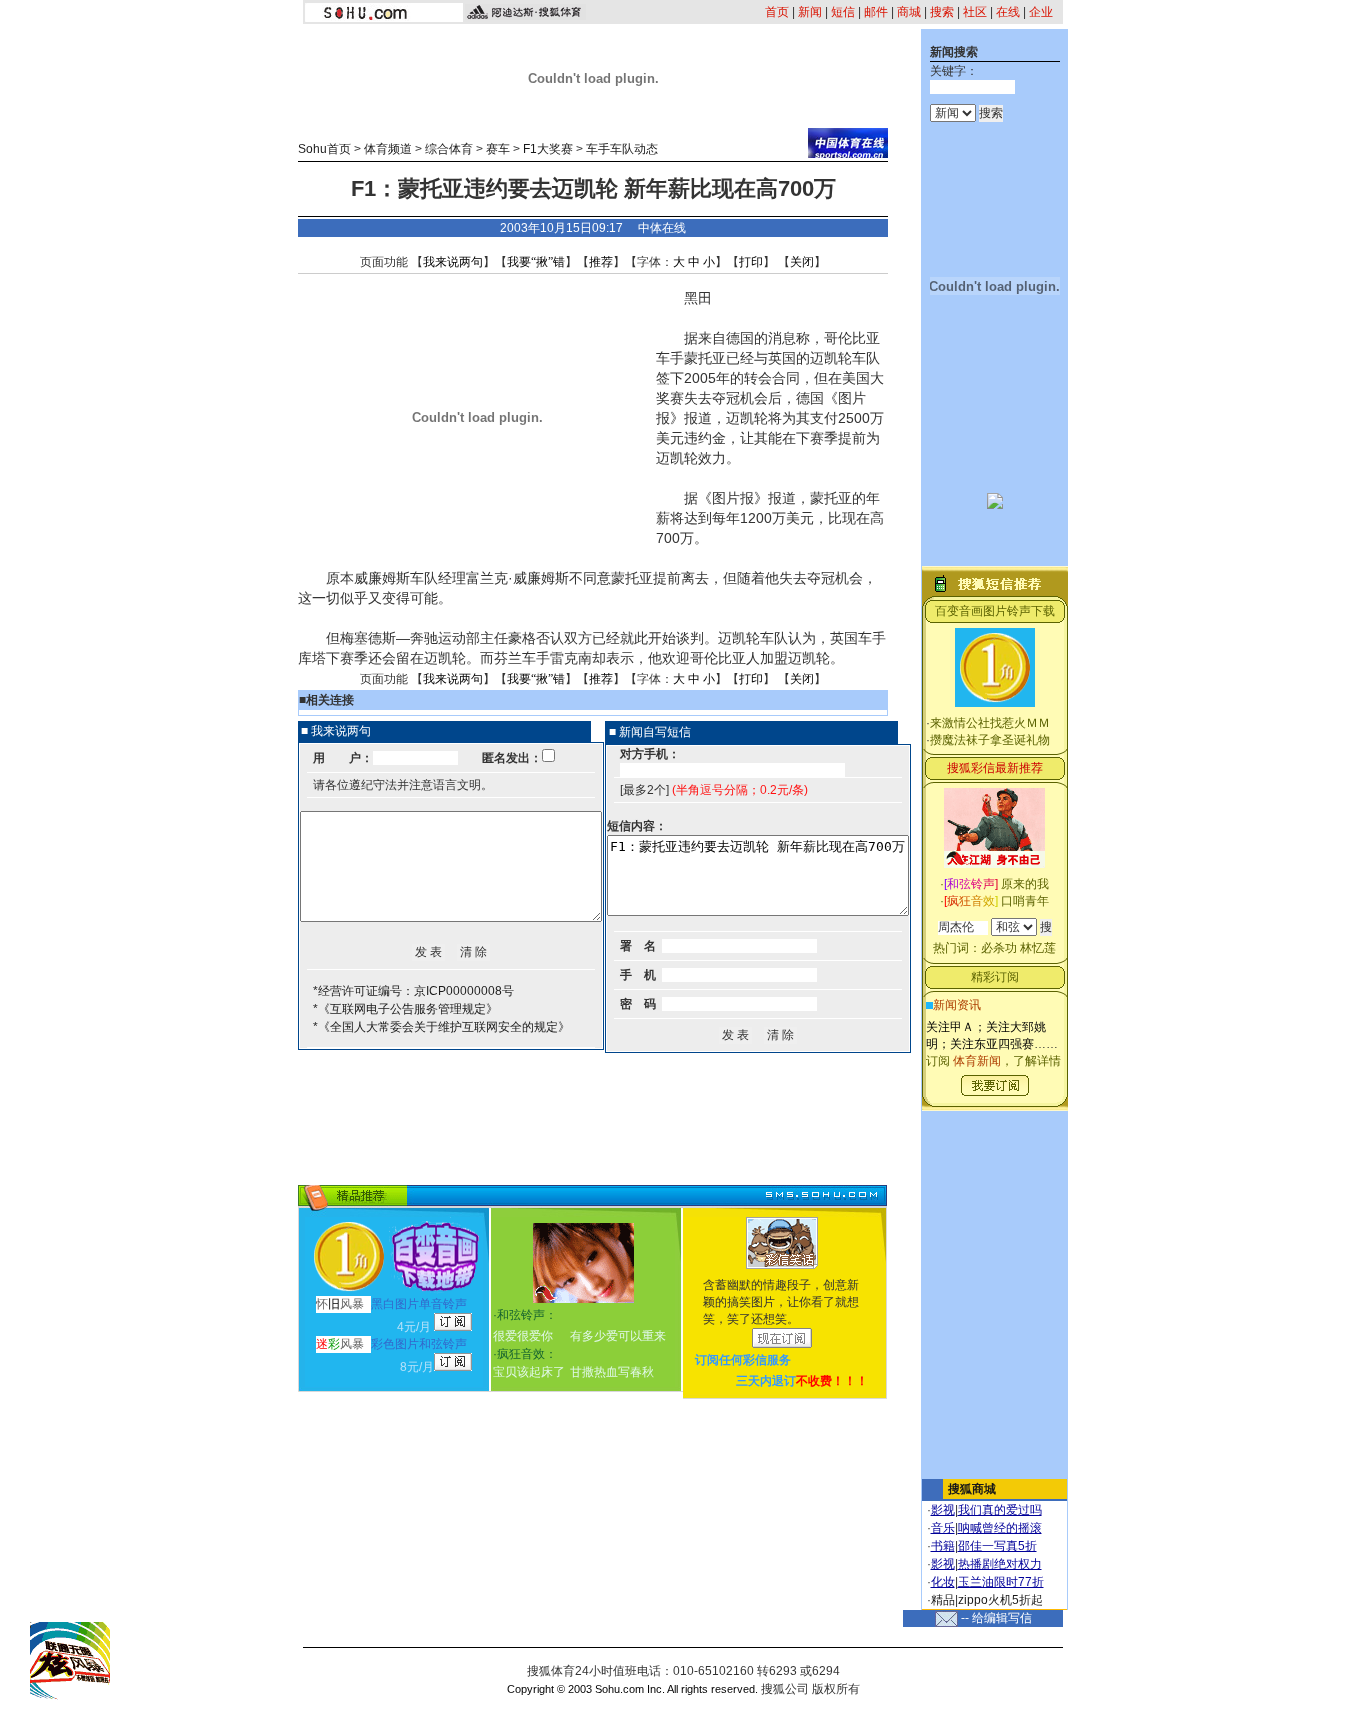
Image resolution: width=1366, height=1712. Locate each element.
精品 (943, 1600)
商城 (909, 12)
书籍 (943, 1546)
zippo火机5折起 (1000, 1600)
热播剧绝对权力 (1000, 1564)
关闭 (802, 262)
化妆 (943, 1582)
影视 (943, 1510)
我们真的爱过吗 (1000, 1510)
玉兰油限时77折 (1001, 1582)
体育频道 (388, 149)
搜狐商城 (972, 1489)
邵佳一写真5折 (997, 1546)
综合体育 (449, 149)
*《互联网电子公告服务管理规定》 (405, 1009)
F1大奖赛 (548, 149)
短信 (843, 12)
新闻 (810, 12)
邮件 (876, 12)
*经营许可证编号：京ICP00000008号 (413, 991)
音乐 (943, 1528)
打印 (751, 262)
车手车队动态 (622, 149)
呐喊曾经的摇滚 (1000, 1528)
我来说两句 (453, 262)
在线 (1008, 12)
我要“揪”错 (536, 262)
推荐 (601, 262)
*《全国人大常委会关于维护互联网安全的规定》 (441, 1027)
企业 (1041, 12)
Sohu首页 (324, 149)
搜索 (942, 12)
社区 (975, 12)
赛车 (498, 149)
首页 (777, 12)
